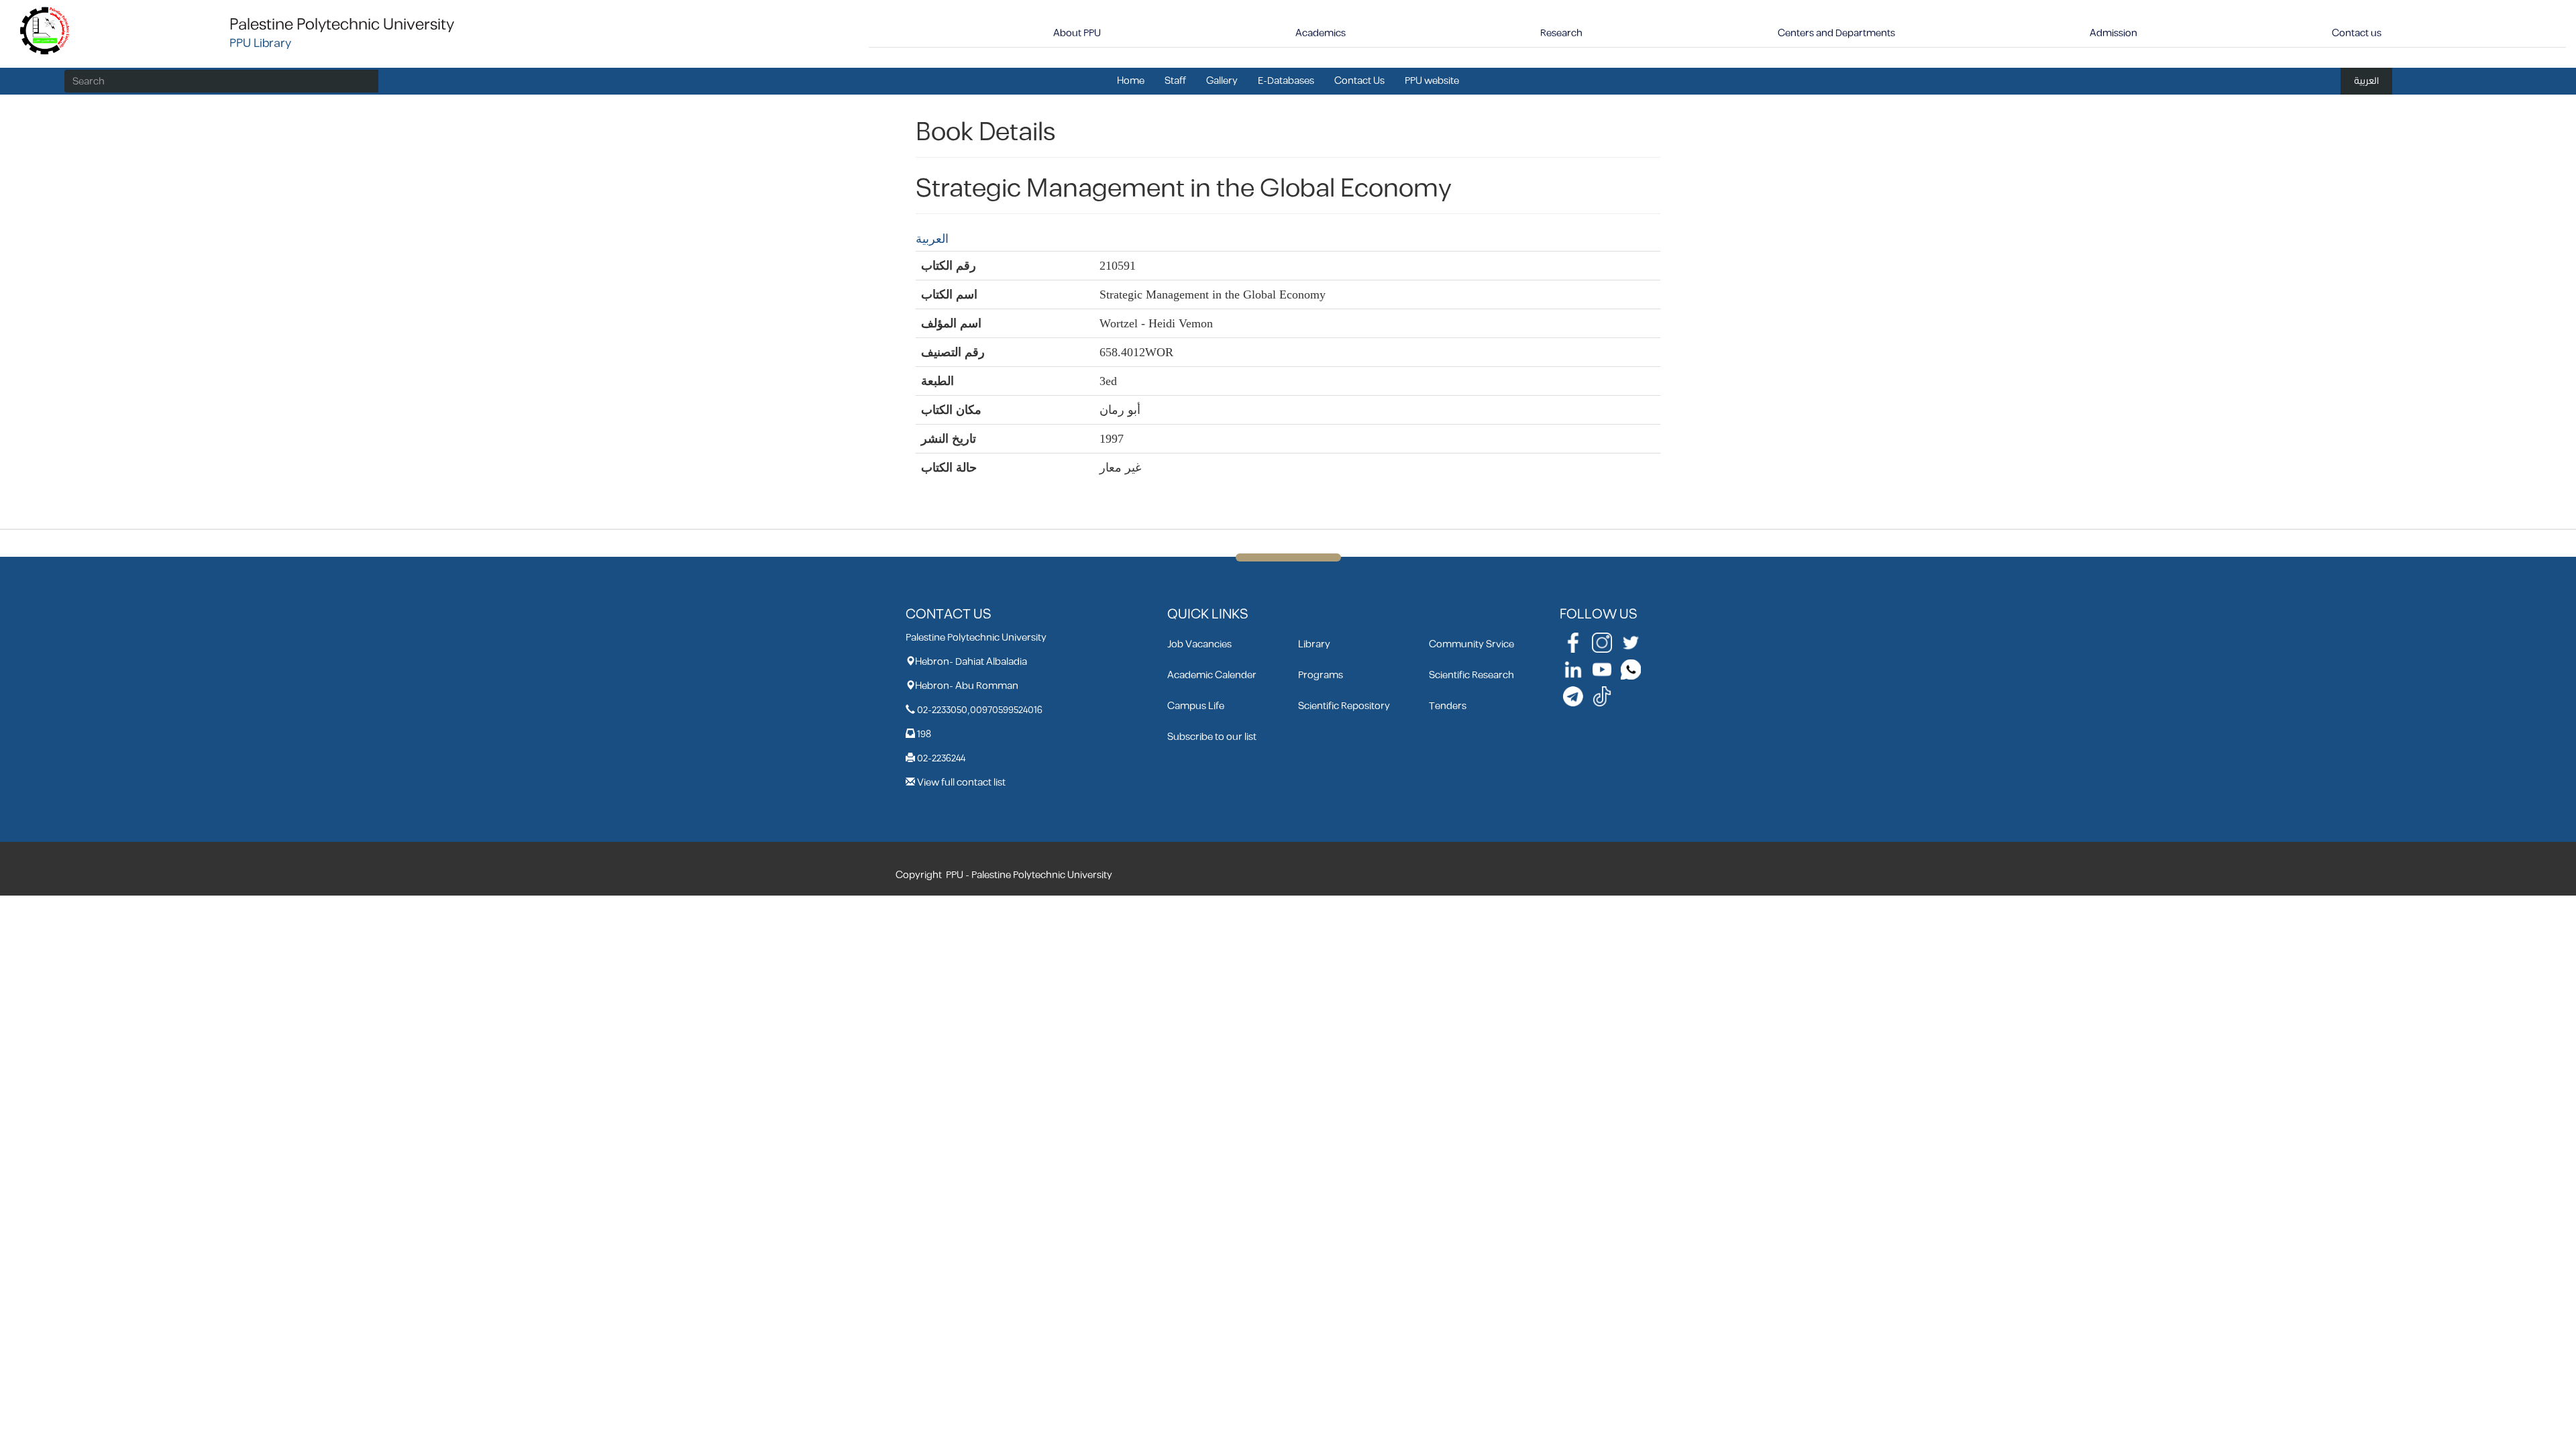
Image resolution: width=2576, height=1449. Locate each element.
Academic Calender (1212, 675)
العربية (2366, 81)
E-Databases (1286, 81)
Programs (1321, 675)
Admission (2113, 33)
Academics (1321, 33)
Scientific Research (1471, 675)
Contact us (2357, 33)
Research (1561, 33)
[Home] (45, 30)
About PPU (1077, 33)
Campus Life (1196, 706)
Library (1314, 644)
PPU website (1432, 81)
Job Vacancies (1199, 644)
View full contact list (961, 783)
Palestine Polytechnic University (342, 25)
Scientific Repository (1344, 706)
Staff (1175, 81)
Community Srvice (1471, 644)
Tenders (1448, 706)
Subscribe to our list (1212, 737)
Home (1131, 81)
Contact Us (1359, 81)
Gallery (1222, 81)
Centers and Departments (1836, 33)
